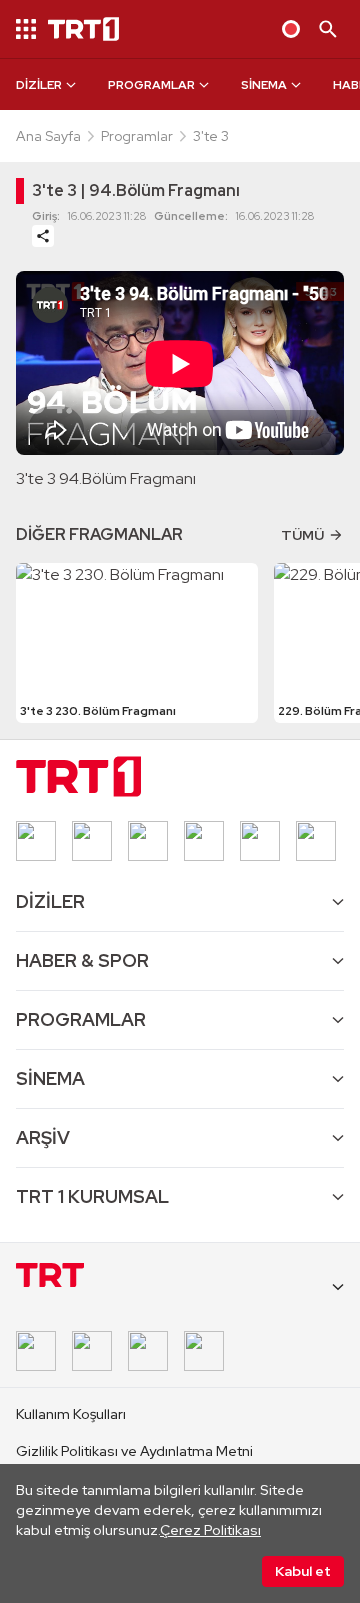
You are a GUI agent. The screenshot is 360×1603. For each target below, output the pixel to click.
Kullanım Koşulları (71, 1414)
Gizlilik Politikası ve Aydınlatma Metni (134, 1451)
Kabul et (303, 1571)
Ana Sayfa (48, 136)
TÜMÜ (302, 535)
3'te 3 (211, 136)
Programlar (137, 136)
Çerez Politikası (210, 1530)
